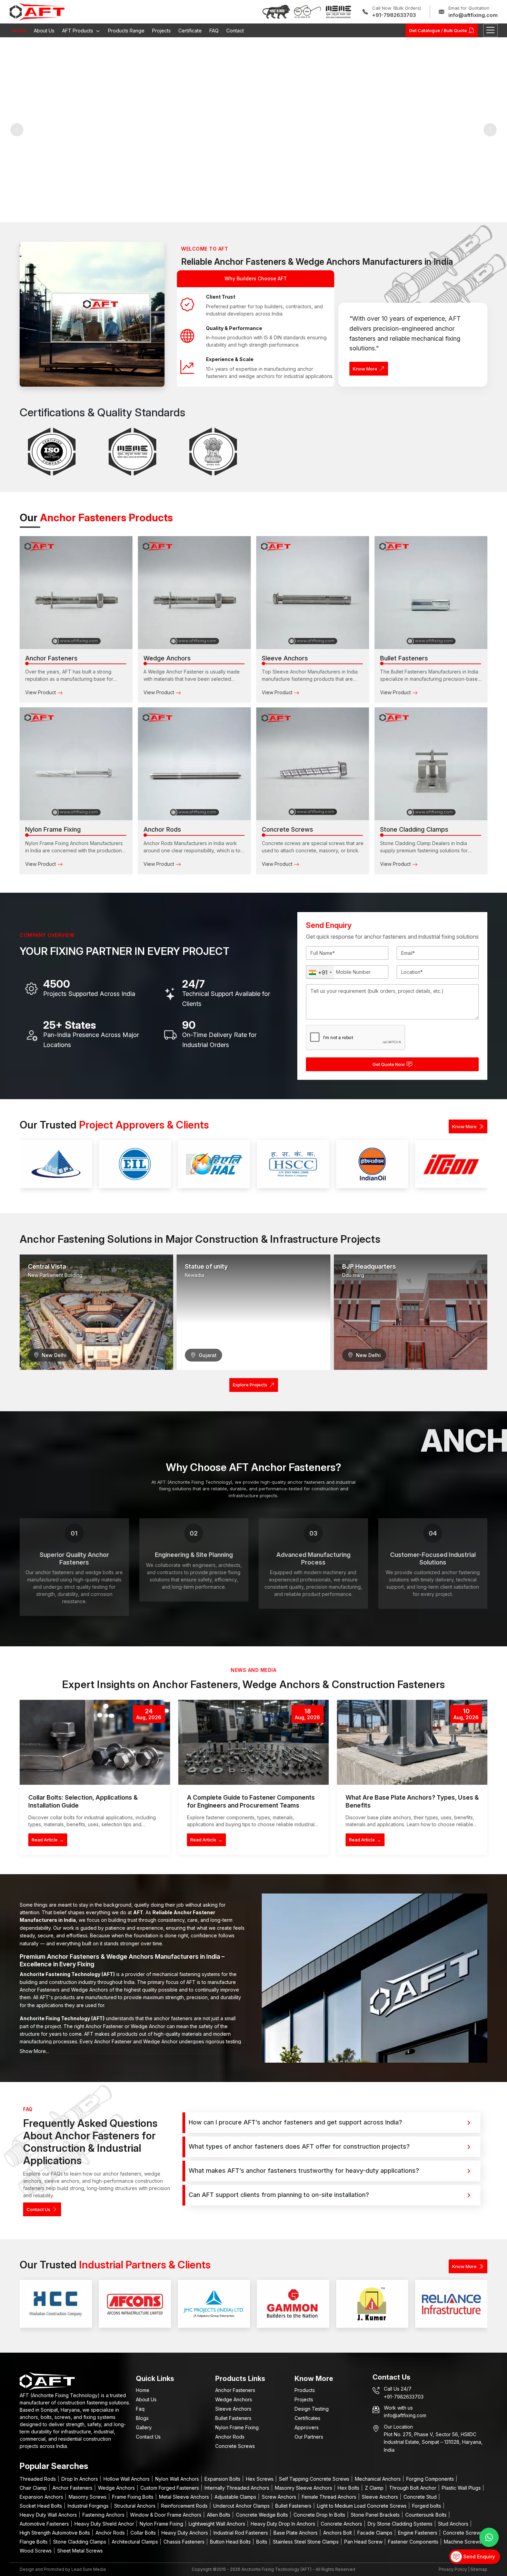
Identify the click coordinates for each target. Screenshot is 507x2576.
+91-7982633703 (394, 15)
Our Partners (309, 2437)
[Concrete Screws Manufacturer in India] (313, 764)
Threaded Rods (38, 2479)
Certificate (190, 31)
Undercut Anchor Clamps (242, 2506)
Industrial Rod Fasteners (241, 2533)
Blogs (142, 2418)
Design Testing (312, 2409)
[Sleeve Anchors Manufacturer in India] (313, 593)
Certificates (307, 2418)
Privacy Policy (453, 2569)
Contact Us (38, 2209)
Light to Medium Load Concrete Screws (362, 2506)
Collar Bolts (144, 2533)
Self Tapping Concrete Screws (315, 2479)
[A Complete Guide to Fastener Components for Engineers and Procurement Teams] (254, 1742)
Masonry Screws (88, 2497)
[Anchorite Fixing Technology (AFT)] (37, 11)
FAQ (214, 31)
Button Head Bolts (231, 2542)
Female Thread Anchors (330, 2497)
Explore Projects (250, 1385)
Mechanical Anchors (379, 2479)
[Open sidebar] (490, 30)
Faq (140, 2409)
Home (19, 31)
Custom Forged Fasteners (170, 2488)
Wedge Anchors (234, 2399)
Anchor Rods (230, 2437)
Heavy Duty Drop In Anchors (284, 2524)
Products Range (126, 31)
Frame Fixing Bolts (133, 2497)
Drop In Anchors (80, 2479)
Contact (235, 31)
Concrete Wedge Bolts (263, 2515)
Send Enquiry (478, 2556)
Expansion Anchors (42, 2497)
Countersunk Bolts (427, 2515)
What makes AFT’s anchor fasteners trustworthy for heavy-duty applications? (304, 2171)
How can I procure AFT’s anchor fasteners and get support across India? (295, 2122)
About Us (44, 31)
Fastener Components (414, 2542)
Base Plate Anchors (296, 2533)
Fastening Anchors (104, 2515)
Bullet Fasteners (233, 2418)
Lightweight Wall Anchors (218, 2524)
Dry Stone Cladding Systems (401, 2524)
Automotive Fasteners (45, 2524)
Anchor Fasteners (235, 2390)
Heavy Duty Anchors (185, 2533)
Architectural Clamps (136, 2542)
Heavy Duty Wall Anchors (49, 2515)
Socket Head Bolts (42, 2506)
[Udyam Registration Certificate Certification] (132, 452)
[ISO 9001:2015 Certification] (52, 452)
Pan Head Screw (364, 2542)
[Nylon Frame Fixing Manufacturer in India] (76, 764)
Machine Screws (463, 2542)
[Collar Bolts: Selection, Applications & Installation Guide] (95, 1742)
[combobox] (320, 972)
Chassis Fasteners (185, 2542)
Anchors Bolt (338, 2533)
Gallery (144, 2427)
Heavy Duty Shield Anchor (105, 2524)
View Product (41, 692)
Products (305, 2390)
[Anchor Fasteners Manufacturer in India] (76, 593)
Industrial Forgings (89, 2506)
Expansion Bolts (223, 2479)
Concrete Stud (421, 2497)
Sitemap (479, 2569)
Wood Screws (36, 2551)
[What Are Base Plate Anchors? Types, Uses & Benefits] (412, 1742)
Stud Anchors (454, 2524)
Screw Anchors (280, 2497)
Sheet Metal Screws (80, 2551)
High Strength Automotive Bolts (56, 2533)
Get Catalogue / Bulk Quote (438, 30)
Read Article (48, 1840)
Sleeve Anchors (233, 2409)
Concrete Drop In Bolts (320, 2515)
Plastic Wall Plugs (462, 2488)
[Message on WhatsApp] (489, 2537)
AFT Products (78, 31)
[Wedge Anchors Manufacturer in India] (194, 593)
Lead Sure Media (89, 2569)
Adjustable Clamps (236, 2497)
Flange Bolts (34, 2542)
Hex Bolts (349, 2488)
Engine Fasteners (418, 2533)
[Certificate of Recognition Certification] (213, 452)
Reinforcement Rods (185, 2506)
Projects (161, 31)
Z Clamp (375, 2488)
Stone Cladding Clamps (80, 2542)
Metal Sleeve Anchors (185, 2497)
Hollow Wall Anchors (127, 2479)
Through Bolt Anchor (413, 2488)
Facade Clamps (376, 2533)
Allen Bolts (219, 2515)
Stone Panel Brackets (376, 2515)
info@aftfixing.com (473, 15)
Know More (365, 369)
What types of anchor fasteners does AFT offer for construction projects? (299, 2146)
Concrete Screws (235, 2446)
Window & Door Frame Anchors (166, 2515)
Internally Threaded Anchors (238, 2488)
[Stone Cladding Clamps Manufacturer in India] (431, 764)
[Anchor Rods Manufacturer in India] (194, 764)
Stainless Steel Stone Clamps (306, 2542)
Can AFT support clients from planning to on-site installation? (279, 2195)
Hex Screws (260, 2479)
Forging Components (431, 2479)
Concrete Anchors (342, 2524)
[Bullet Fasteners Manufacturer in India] (431, 593)
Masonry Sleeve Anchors (304, 2488)
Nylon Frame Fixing (237, 2427)
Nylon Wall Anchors (178, 2479)
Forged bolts (427, 2506)
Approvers (307, 2427)
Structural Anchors (136, 2506)
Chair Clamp (34, 2488)
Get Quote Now (389, 1064)
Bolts (262, 2542)
